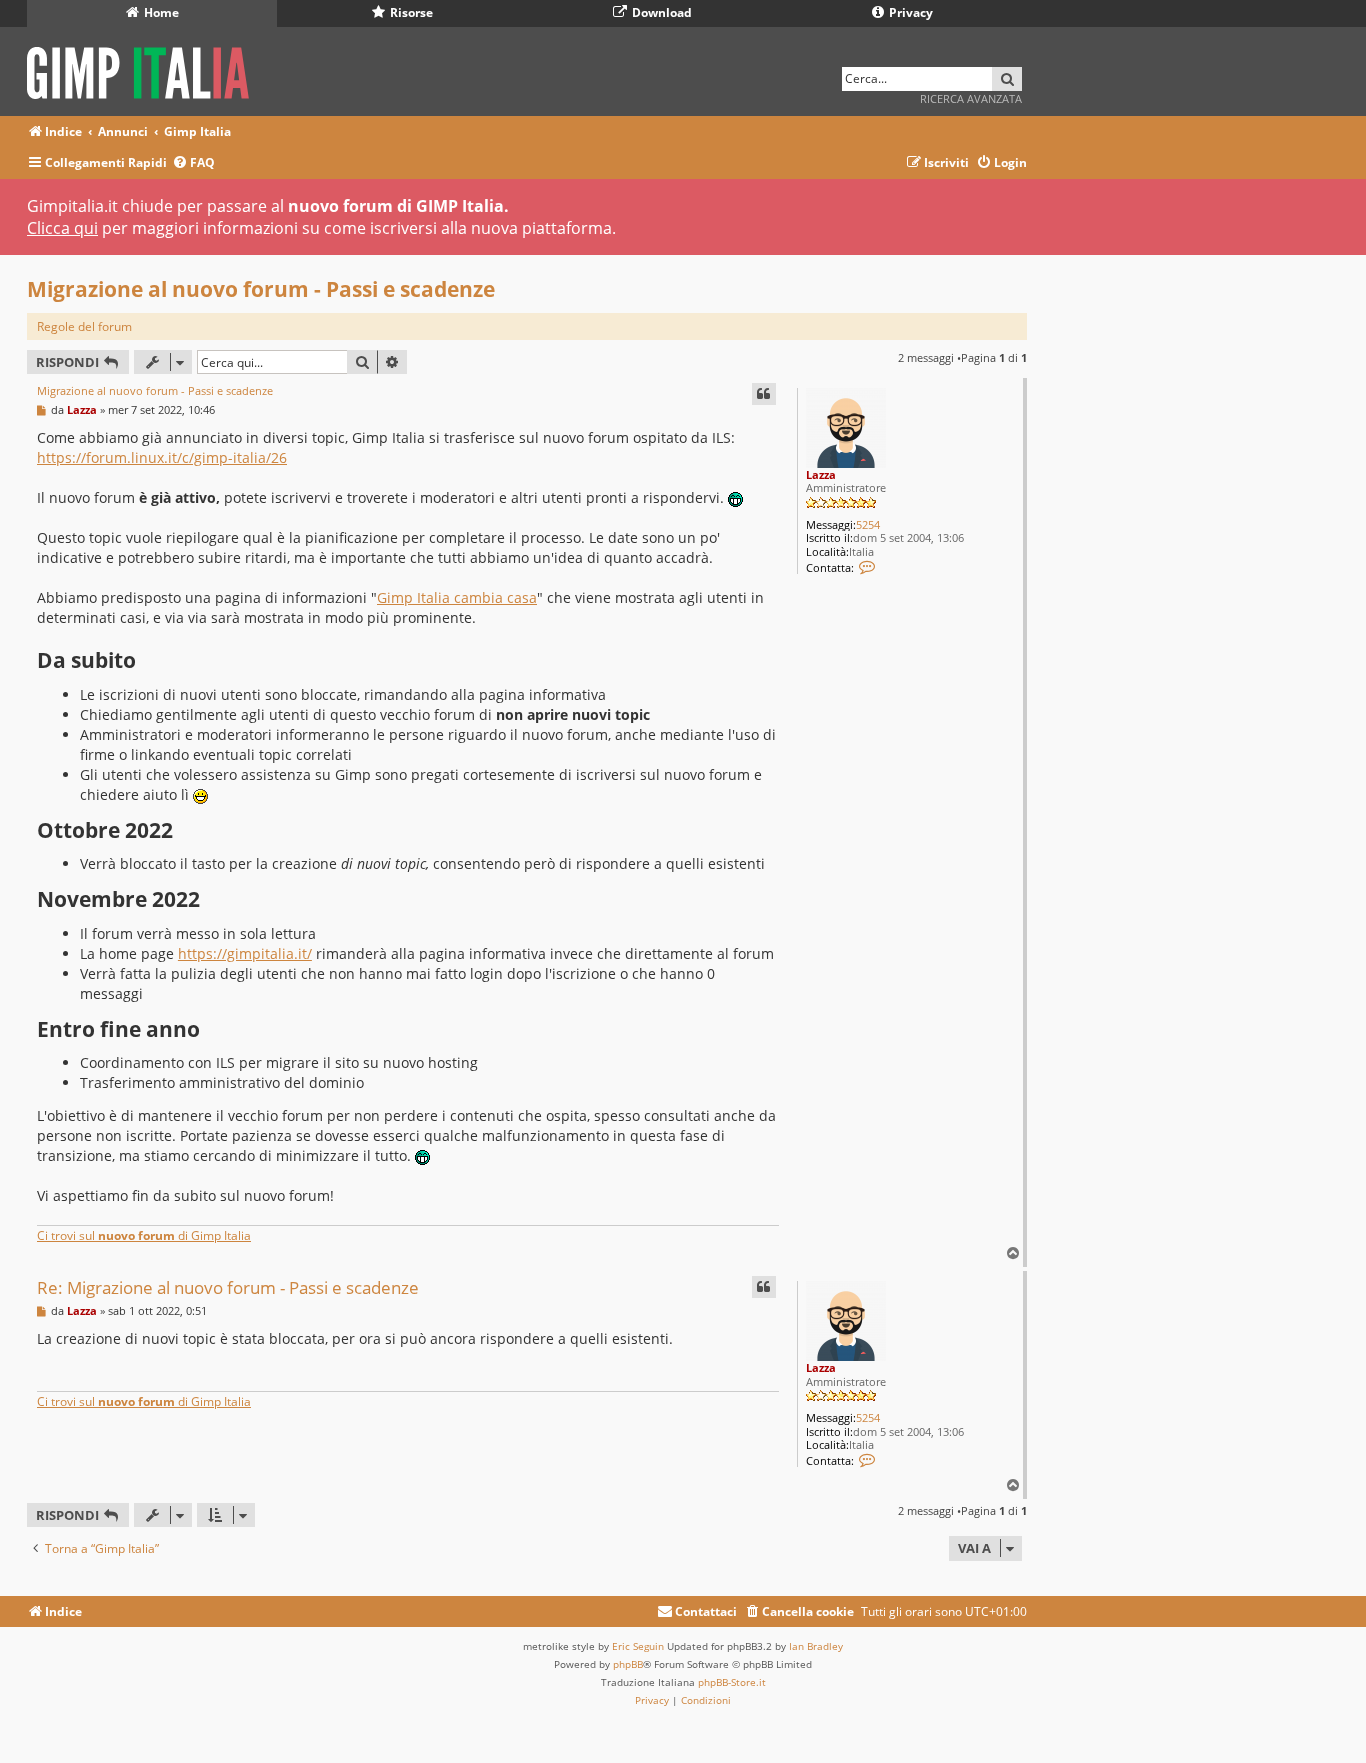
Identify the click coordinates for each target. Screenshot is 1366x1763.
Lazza (821, 474)
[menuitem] (193, 163)
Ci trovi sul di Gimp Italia (144, 1235)
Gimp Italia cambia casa (457, 597)
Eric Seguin (638, 1646)
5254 (868, 524)
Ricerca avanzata (971, 98)
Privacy (909, 12)
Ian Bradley (816, 1646)
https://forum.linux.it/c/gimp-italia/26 (162, 457)
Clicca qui (62, 228)
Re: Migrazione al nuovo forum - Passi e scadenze (228, 1287)
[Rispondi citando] (764, 394)
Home (160, 12)
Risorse (410, 12)
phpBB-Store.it (732, 1682)
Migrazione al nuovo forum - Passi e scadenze (261, 289)
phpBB (628, 1664)
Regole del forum (84, 326)
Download (660, 12)
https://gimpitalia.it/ (245, 953)
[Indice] (144, 69)
